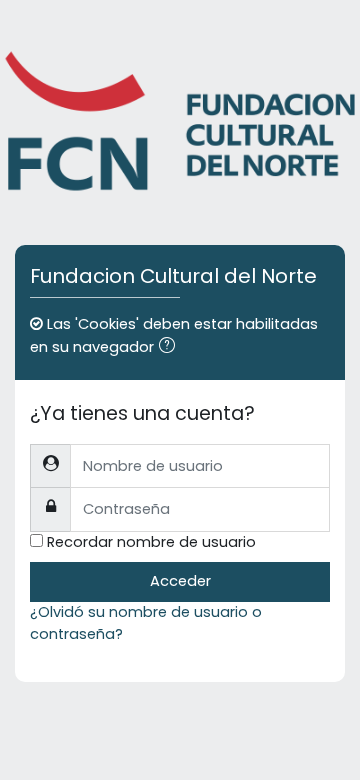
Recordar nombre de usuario (151, 542)
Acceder (180, 581)
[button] (171, 348)
